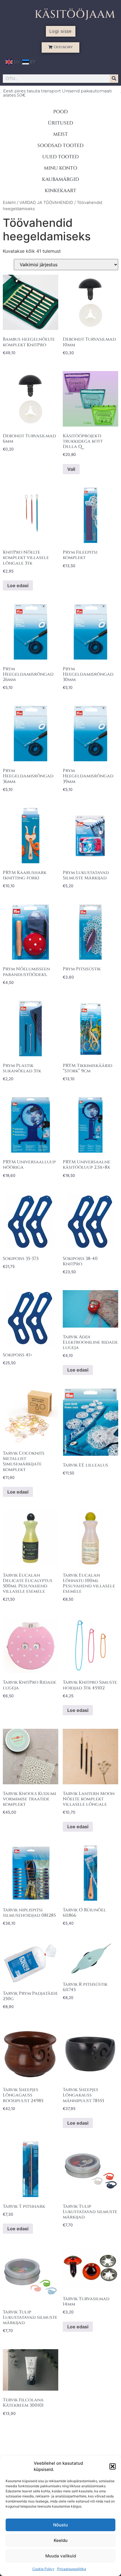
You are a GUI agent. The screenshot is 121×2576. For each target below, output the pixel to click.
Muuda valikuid (61, 2556)
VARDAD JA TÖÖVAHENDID (46, 203)
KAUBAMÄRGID (60, 179)
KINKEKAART (60, 191)
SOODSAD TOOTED (60, 146)
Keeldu (61, 2540)
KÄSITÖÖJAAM (75, 15)
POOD (60, 112)
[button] (113, 2466)
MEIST (60, 134)
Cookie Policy (43, 2569)
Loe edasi (18, 585)
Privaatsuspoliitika (72, 2569)
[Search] (114, 79)
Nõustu (60, 2525)
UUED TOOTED (60, 157)
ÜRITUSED (60, 123)
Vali (71, 469)
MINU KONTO (60, 168)
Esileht (9, 203)
